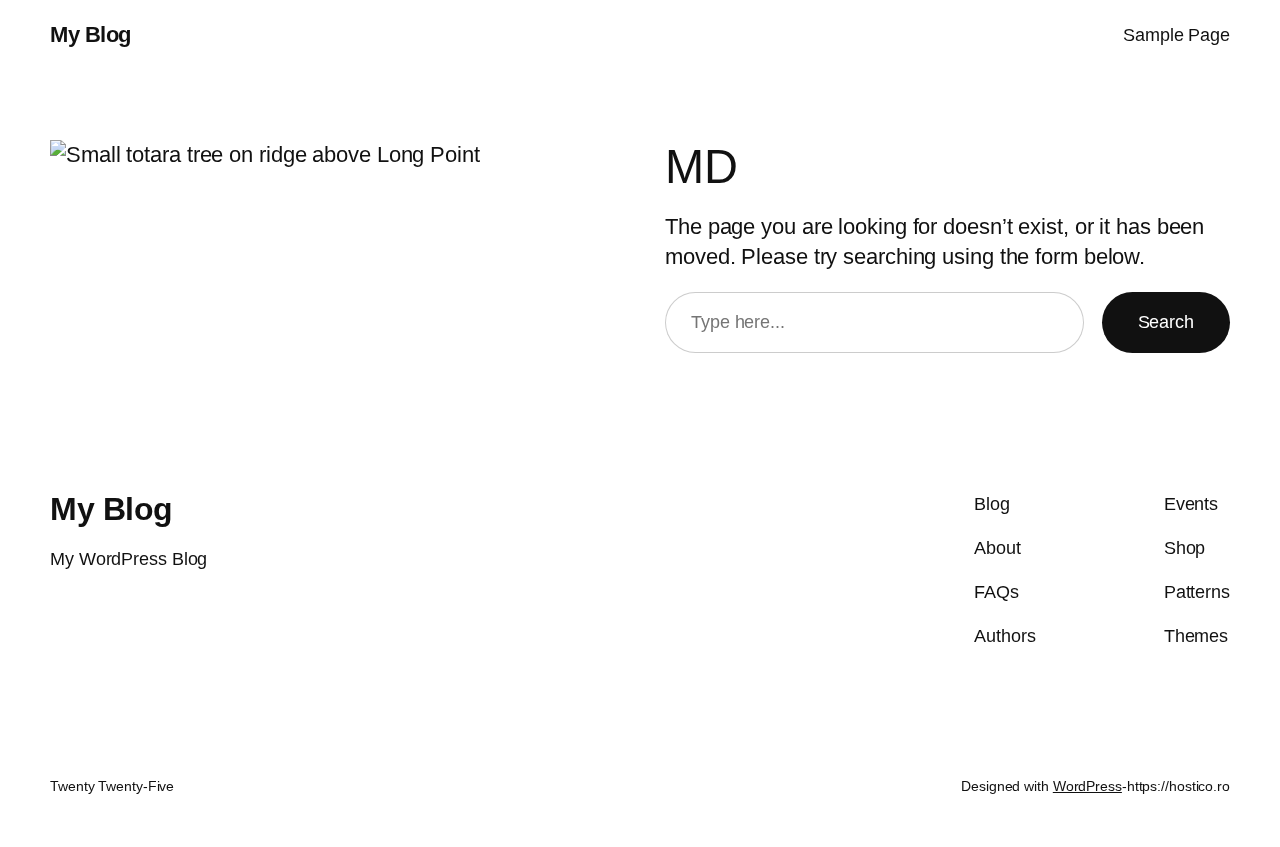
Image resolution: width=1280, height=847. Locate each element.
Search (1166, 322)
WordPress (1087, 786)
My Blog (90, 34)
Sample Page (1176, 35)
